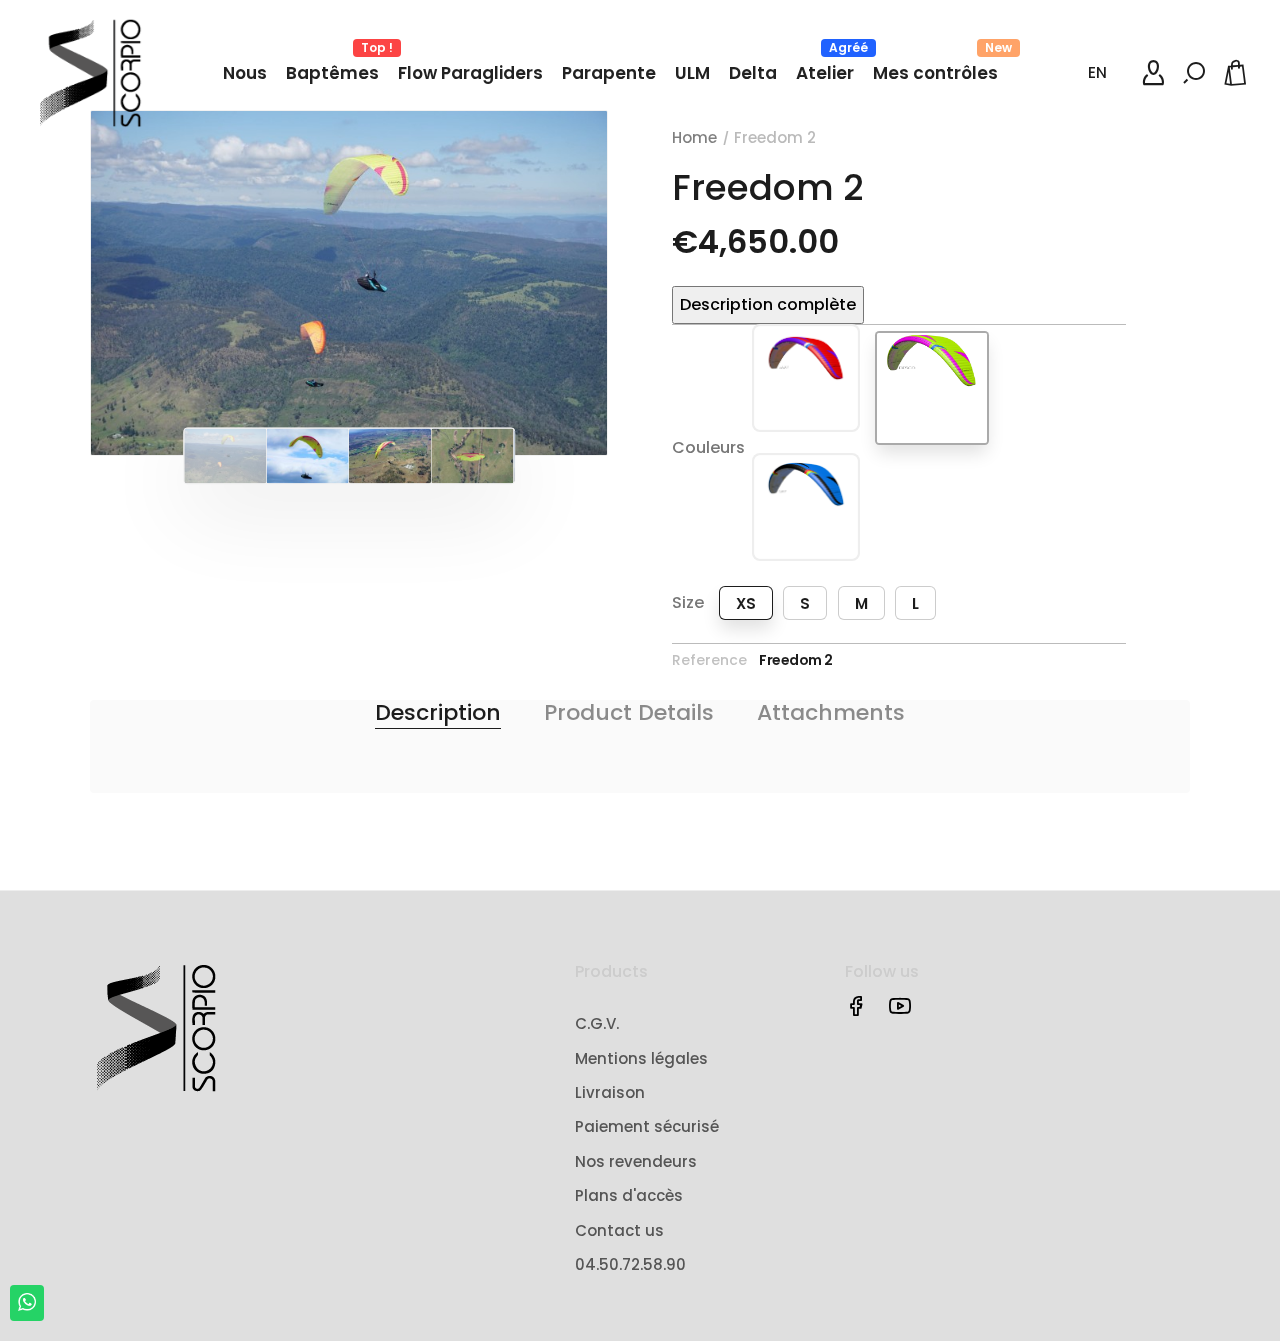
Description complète (768, 304)
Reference (709, 660)
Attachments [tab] (831, 713)
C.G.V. (597, 1023)
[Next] (549, 283)
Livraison (610, 1092)
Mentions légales (641, 1058)
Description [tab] (438, 713)
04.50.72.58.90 (630, 1264)
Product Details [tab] (629, 713)
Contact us (619, 1230)
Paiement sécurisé (647, 1126)
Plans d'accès (629, 1195)
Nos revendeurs (636, 1161)
